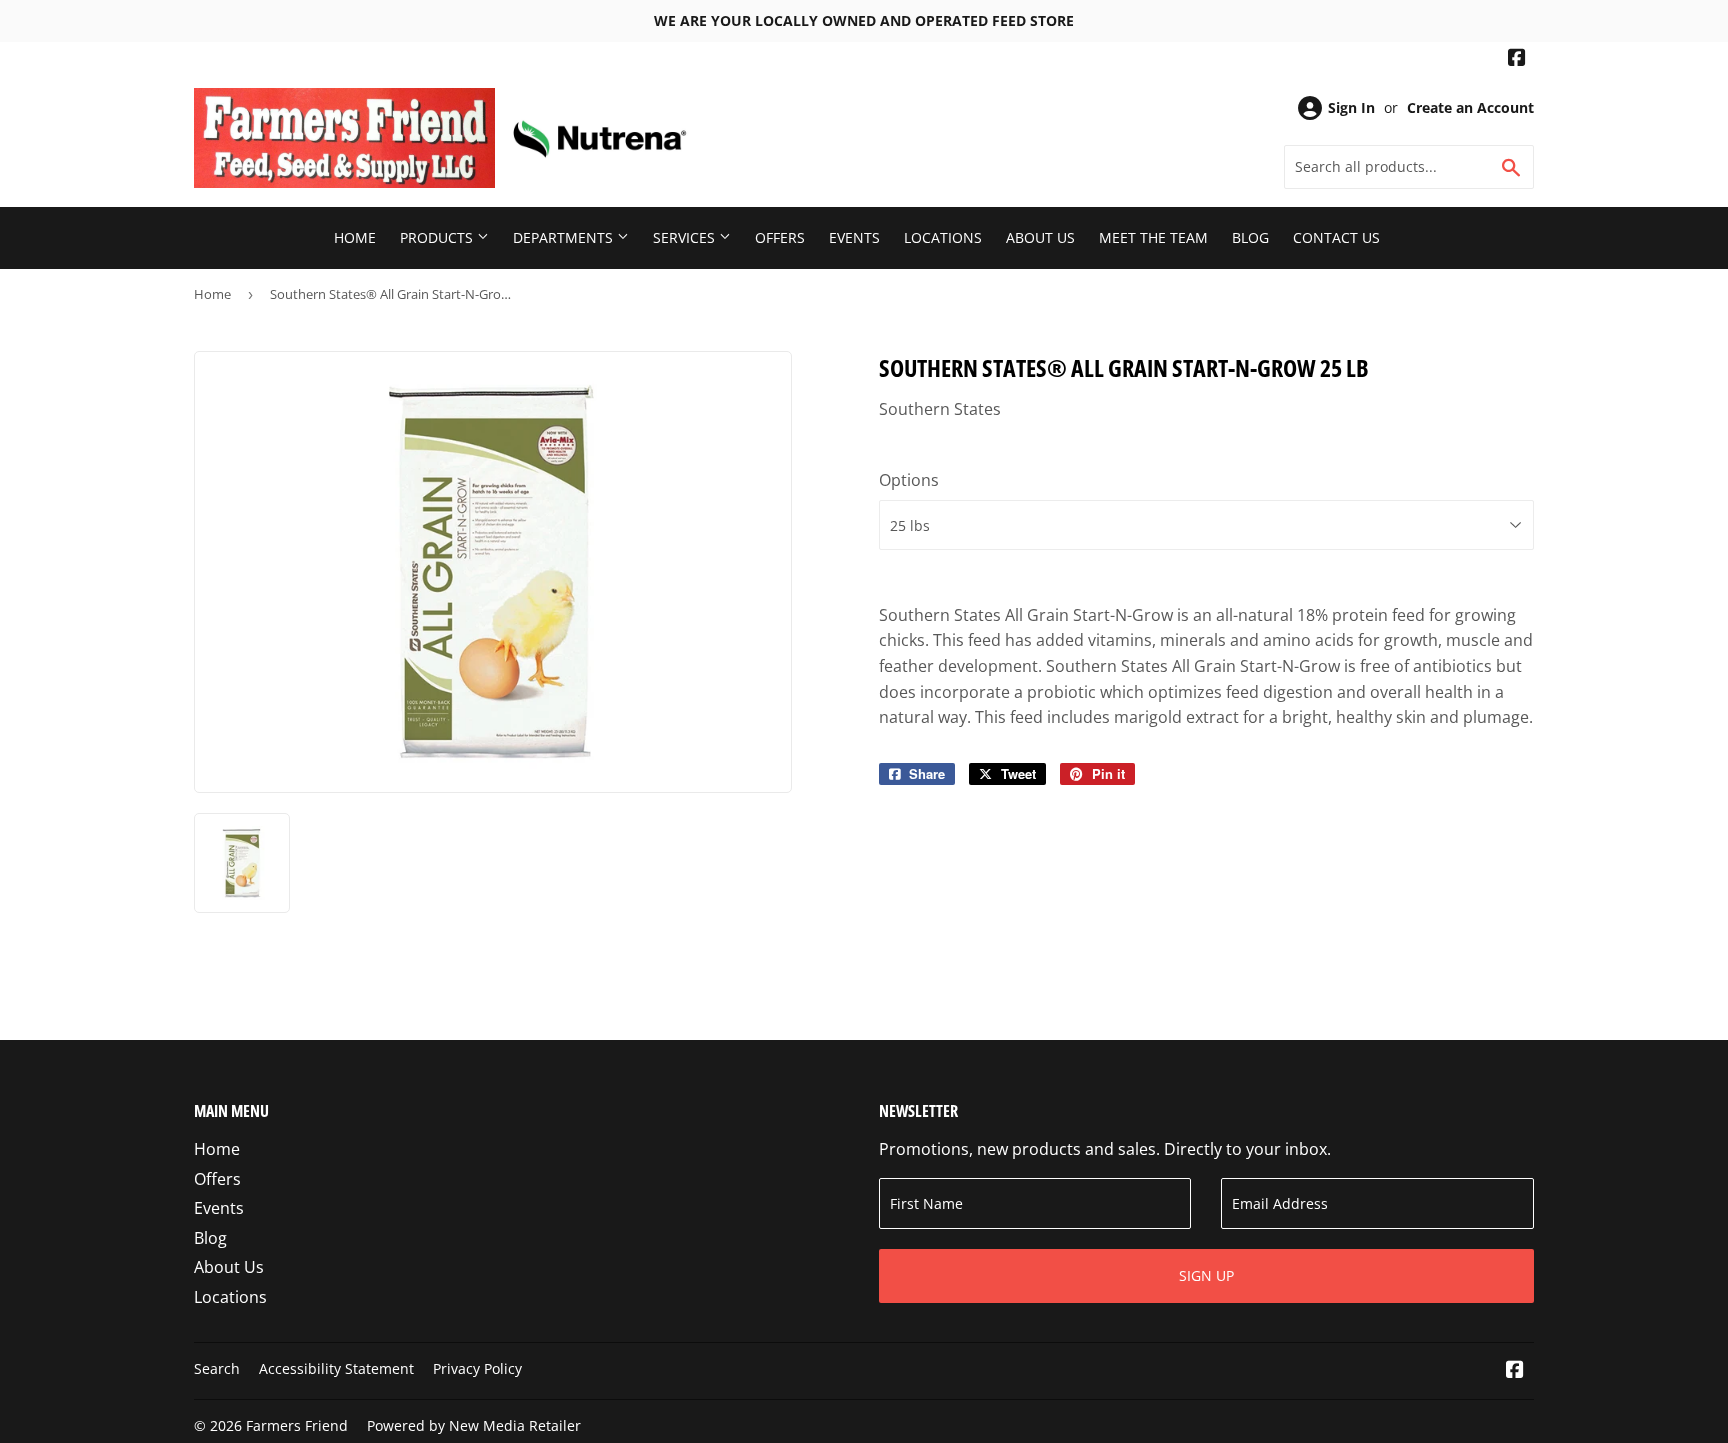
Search (217, 1368)
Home (355, 237)
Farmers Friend (297, 1425)
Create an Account (1470, 107)
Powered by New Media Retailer (474, 1425)
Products (438, 237)
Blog (1250, 237)
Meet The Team (1153, 237)
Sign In (1351, 107)
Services (686, 237)
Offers (780, 237)
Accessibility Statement (336, 1368)
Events (854, 237)
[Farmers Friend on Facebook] (1517, 59)
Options (909, 480)
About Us (1040, 237)
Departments (565, 237)
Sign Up (1206, 1275)
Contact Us (1336, 237)
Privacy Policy (477, 1368)
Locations (943, 237)
